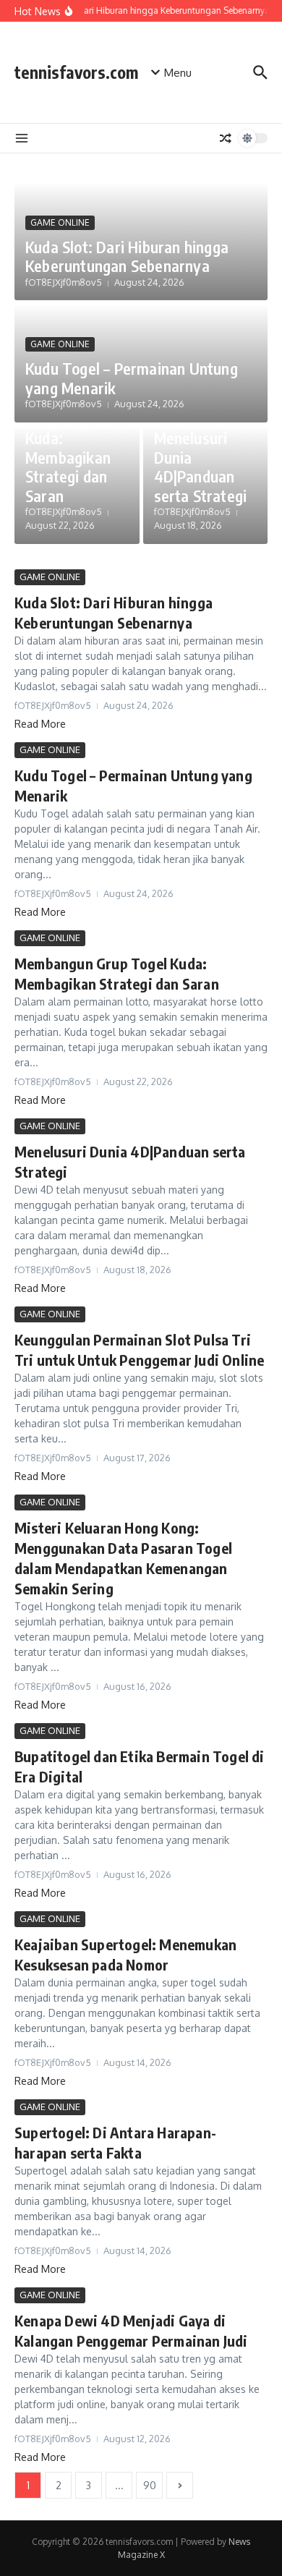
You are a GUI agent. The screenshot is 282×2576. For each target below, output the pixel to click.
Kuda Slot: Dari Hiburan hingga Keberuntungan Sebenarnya (127, 256)
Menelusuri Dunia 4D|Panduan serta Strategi (201, 466)
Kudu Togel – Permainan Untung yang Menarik (132, 378)
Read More (40, 724)
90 (150, 2485)
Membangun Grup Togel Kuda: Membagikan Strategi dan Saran (68, 448)
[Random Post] (226, 138)
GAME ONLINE (60, 222)
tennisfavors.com (76, 72)
